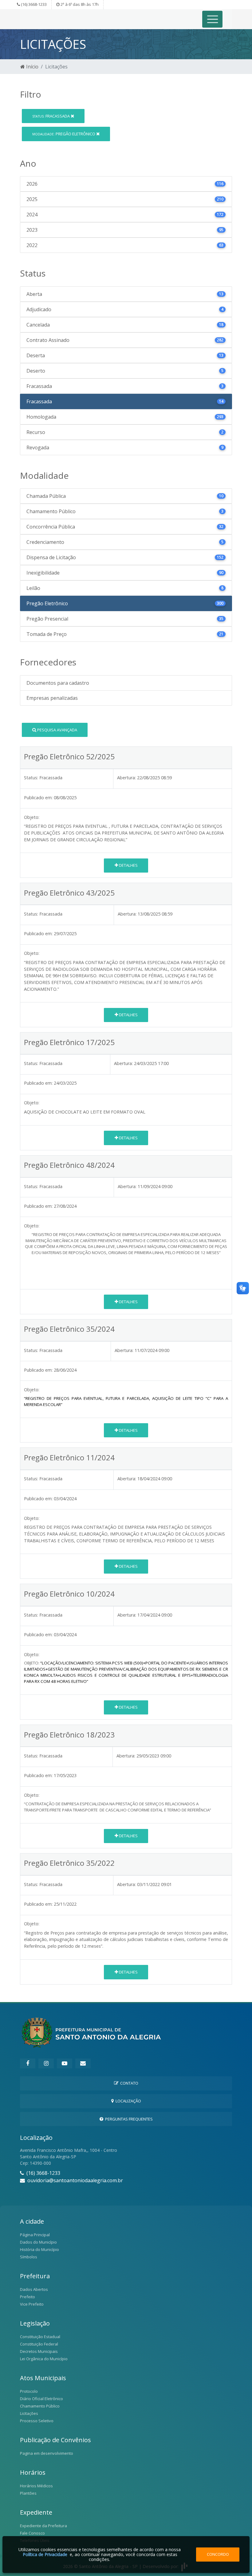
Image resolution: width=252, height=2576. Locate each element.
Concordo (218, 2554)
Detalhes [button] (128, 865)
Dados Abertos (34, 2289)
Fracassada (51, 116)
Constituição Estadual (40, 2337)
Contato (128, 2083)
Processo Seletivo (37, 2421)
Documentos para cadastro (58, 683)
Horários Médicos (36, 2486)
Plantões (28, 2493)
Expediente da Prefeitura (43, 2526)
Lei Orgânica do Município (44, 2359)
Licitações (29, 2413)
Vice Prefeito (32, 2304)
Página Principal (35, 2235)
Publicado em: (38, 798)
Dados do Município (38, 2242)
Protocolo (29, 2391)
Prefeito (28, 2297)
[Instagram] (46, 2063)
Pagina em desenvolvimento (47, 2453)
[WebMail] (83, 2063)
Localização (127, 2101)
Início (32, 67)
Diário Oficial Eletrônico (41, 2399)
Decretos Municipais (39, 2351)
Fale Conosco (32, 2533)
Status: (31, 778)
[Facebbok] (28, 2063)
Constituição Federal (39, 2344)
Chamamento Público (40, 2406)
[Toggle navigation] (213, 19)
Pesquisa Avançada (57, 730)
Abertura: (126, 778)
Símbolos (29, 2257)
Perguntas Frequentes (128, 2119)
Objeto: (32, 817)
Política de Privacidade (45, 2554)
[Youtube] (65, 2063)
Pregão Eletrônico (64, 134)
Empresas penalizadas (52, 698)
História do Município (39, 2249)
